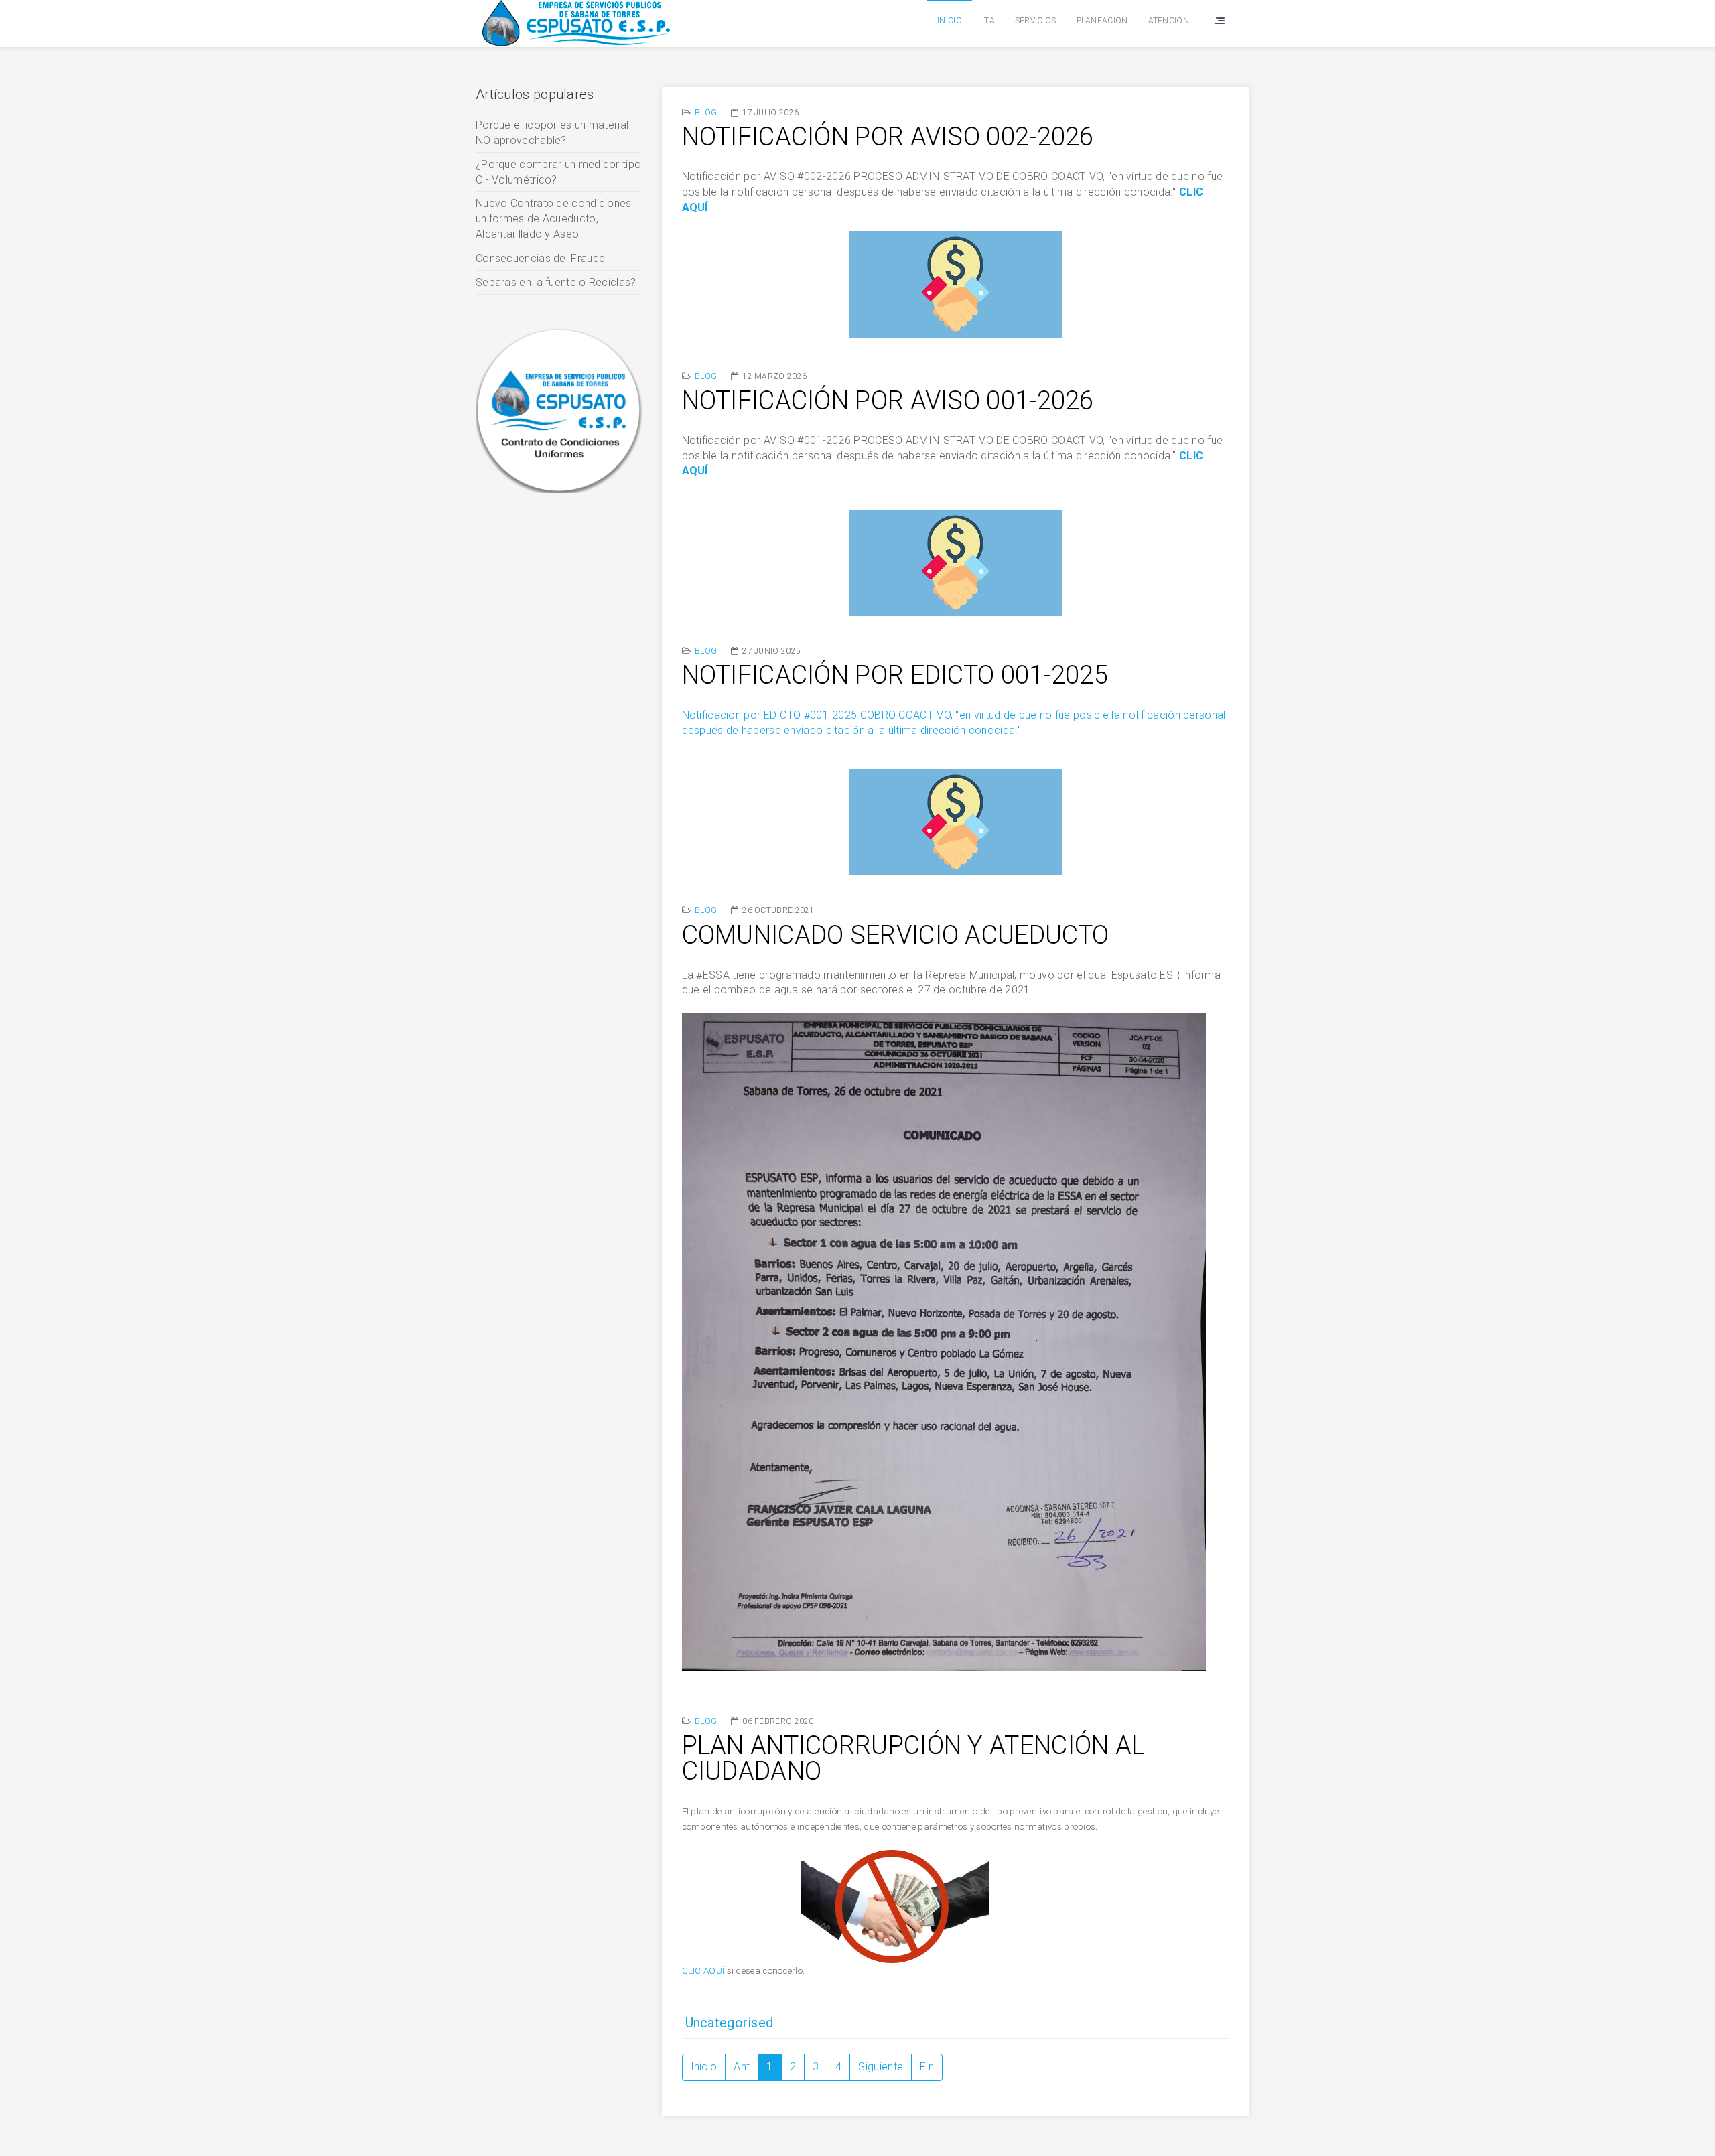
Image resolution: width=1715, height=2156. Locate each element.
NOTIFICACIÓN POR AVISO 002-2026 (888, 137)
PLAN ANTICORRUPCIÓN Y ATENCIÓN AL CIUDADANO (913, 1758)
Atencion (1169, 21)
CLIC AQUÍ (703, 1971)
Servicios (1036, 21)
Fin (927, 2067)
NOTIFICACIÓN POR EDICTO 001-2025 (895, 675)
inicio (950, 21)
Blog (706, 113)
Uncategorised (730, 2023)
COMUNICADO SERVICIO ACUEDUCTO (896, 935)
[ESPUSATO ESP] (576, 23)
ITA (988, 21)
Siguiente (881, 2067)
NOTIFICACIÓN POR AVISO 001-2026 (888, 401)
